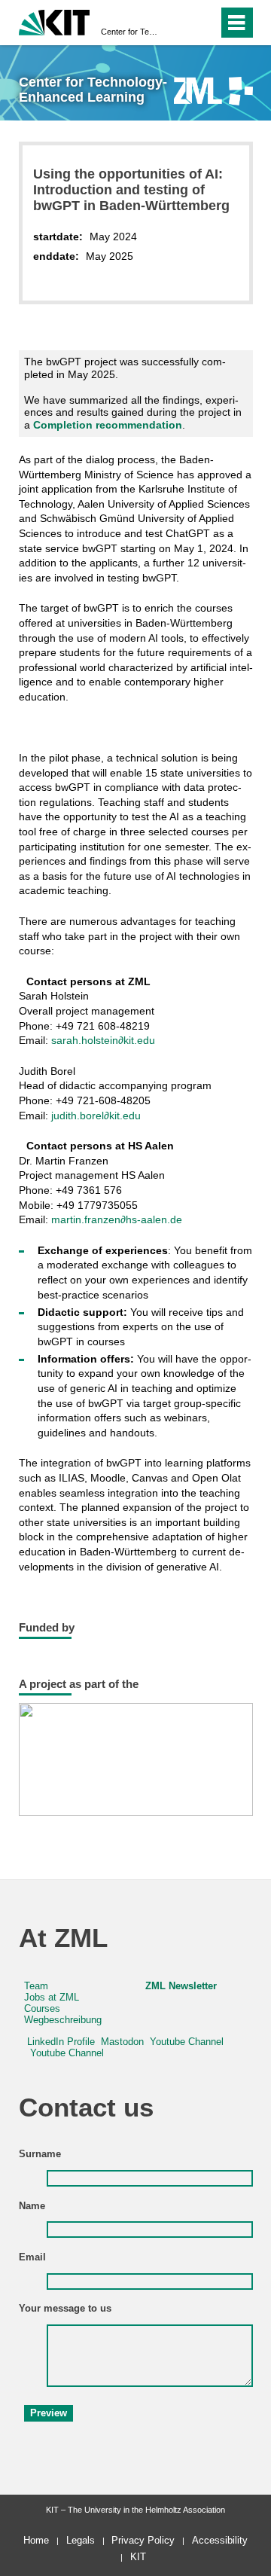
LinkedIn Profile (61, 2042)
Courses (42, 2009)
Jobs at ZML (52, 1998)
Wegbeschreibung (63, 2020)
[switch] (180, 23)
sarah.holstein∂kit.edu (103, 1040)
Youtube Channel (187, 2042)
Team (36, 1986)
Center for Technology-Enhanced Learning (131, 32)
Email (32, 2257)
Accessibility (220, 2540)
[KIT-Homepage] (55, 21)
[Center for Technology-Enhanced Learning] (213, 91)
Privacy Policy (143, 2540)
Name (32, 2206)
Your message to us (65, 2309)
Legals (81, 2540)
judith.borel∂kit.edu (96, 1116)
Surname (40, 2154)
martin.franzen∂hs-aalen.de (117, 1219)
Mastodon (122, 2042)
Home (36, 2540)
